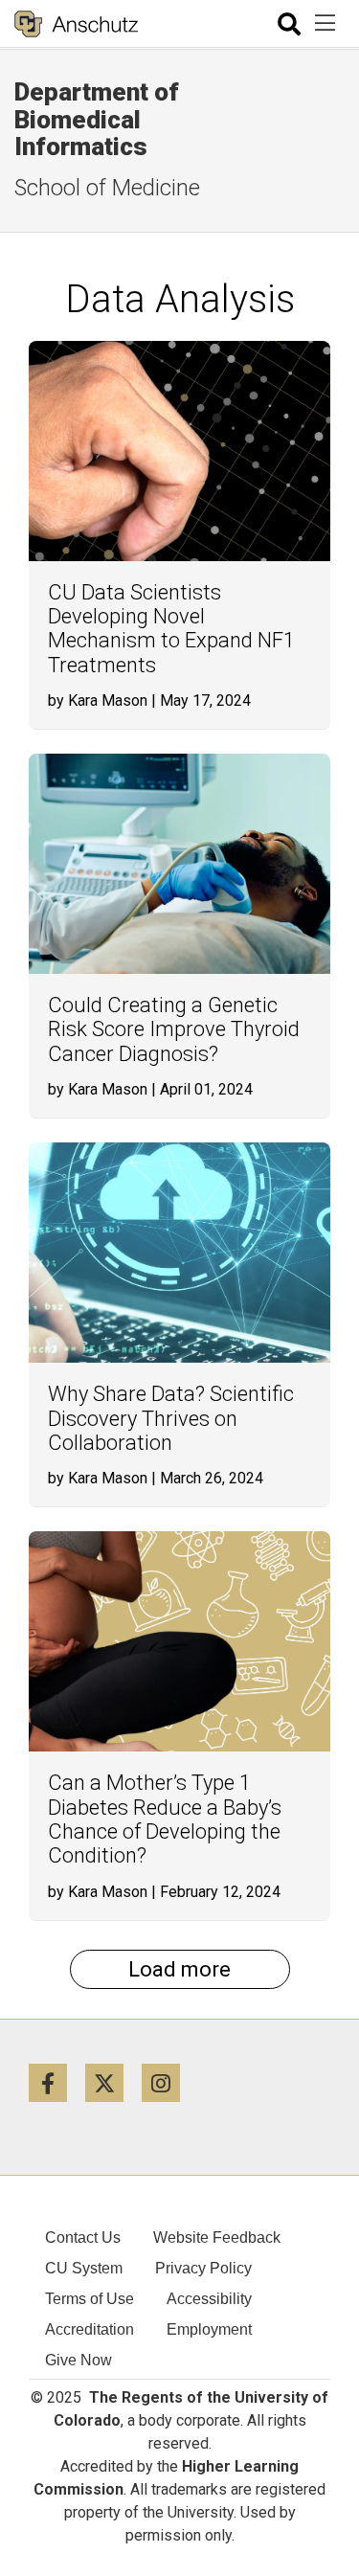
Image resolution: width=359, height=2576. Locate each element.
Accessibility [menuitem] (209, 2299)
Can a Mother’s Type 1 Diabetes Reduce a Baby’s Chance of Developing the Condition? (165, 1819)
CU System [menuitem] (84, 2268)
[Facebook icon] (57, 2082)
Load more (179, 1969)
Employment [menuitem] (209, 2329)
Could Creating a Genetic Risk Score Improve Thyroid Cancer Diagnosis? (174, 1029)
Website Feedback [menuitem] (217, 2237)
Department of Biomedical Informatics (97, 119)
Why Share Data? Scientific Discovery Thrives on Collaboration (171, 1418)
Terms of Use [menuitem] (90, 2299)
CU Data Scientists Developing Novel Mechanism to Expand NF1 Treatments (171, 629)
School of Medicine (107, 188)
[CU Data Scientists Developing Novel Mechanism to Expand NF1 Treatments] (179, 451)
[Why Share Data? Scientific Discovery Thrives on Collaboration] (179, 1253)
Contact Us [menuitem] (83, 2237)
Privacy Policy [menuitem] (203, 2268)
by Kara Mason (98, 700)
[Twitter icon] (113, 2082)
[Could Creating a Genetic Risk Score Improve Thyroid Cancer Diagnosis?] (179, 864)
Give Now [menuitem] (79, 2360)
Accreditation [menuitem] (90, 2329)
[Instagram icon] (168, 2082)
